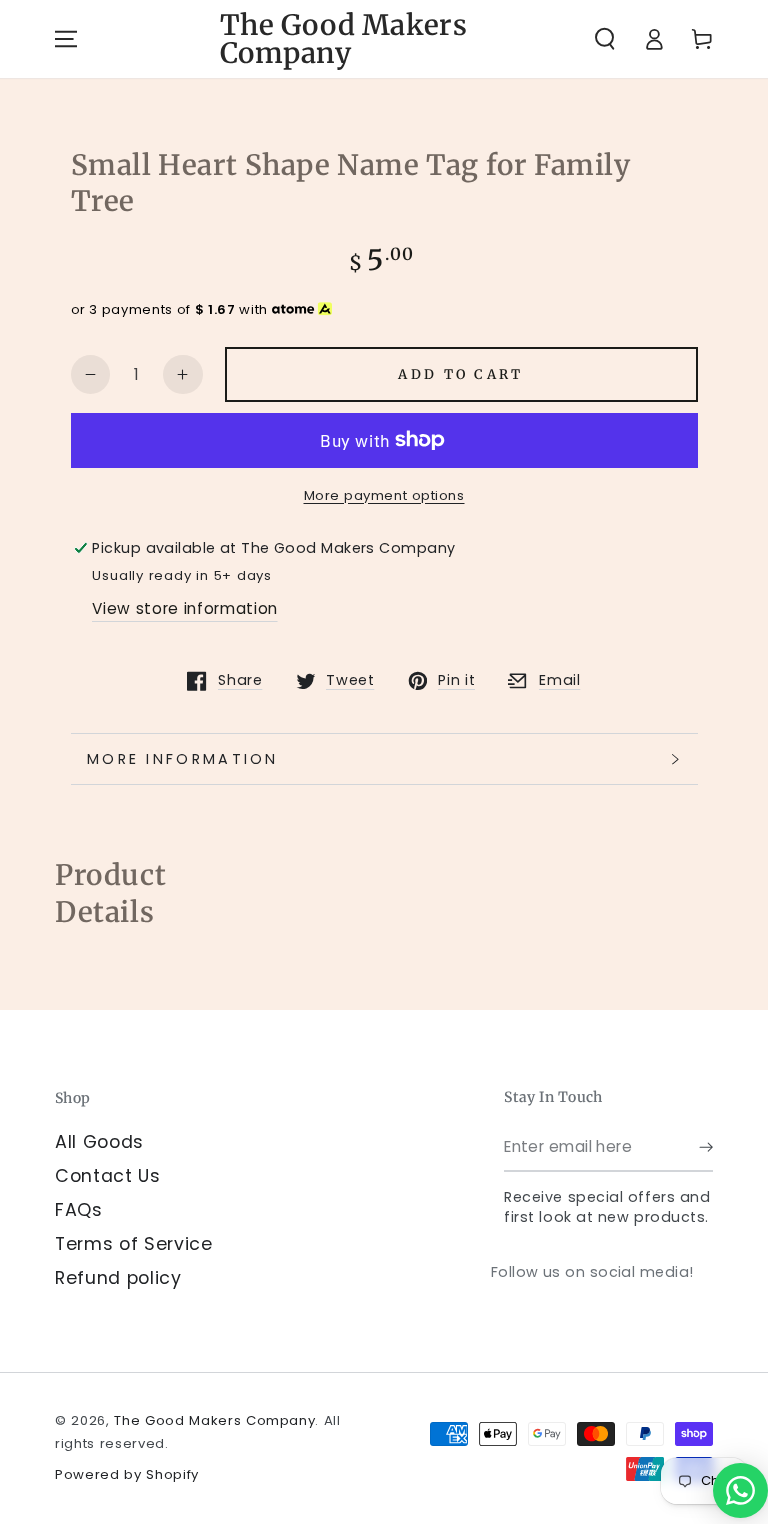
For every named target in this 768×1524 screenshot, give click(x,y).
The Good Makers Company (214, 1420)
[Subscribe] (706, 1146)
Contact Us (108, 1176)
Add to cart (460, 374)
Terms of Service (134, 1244)
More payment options (384, 495)
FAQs (79, 1210)
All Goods (99, 1142)
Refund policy (118, 1278)
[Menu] (66, 39)
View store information (185, 608)
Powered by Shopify (127, 1474)
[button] (605, 39)
